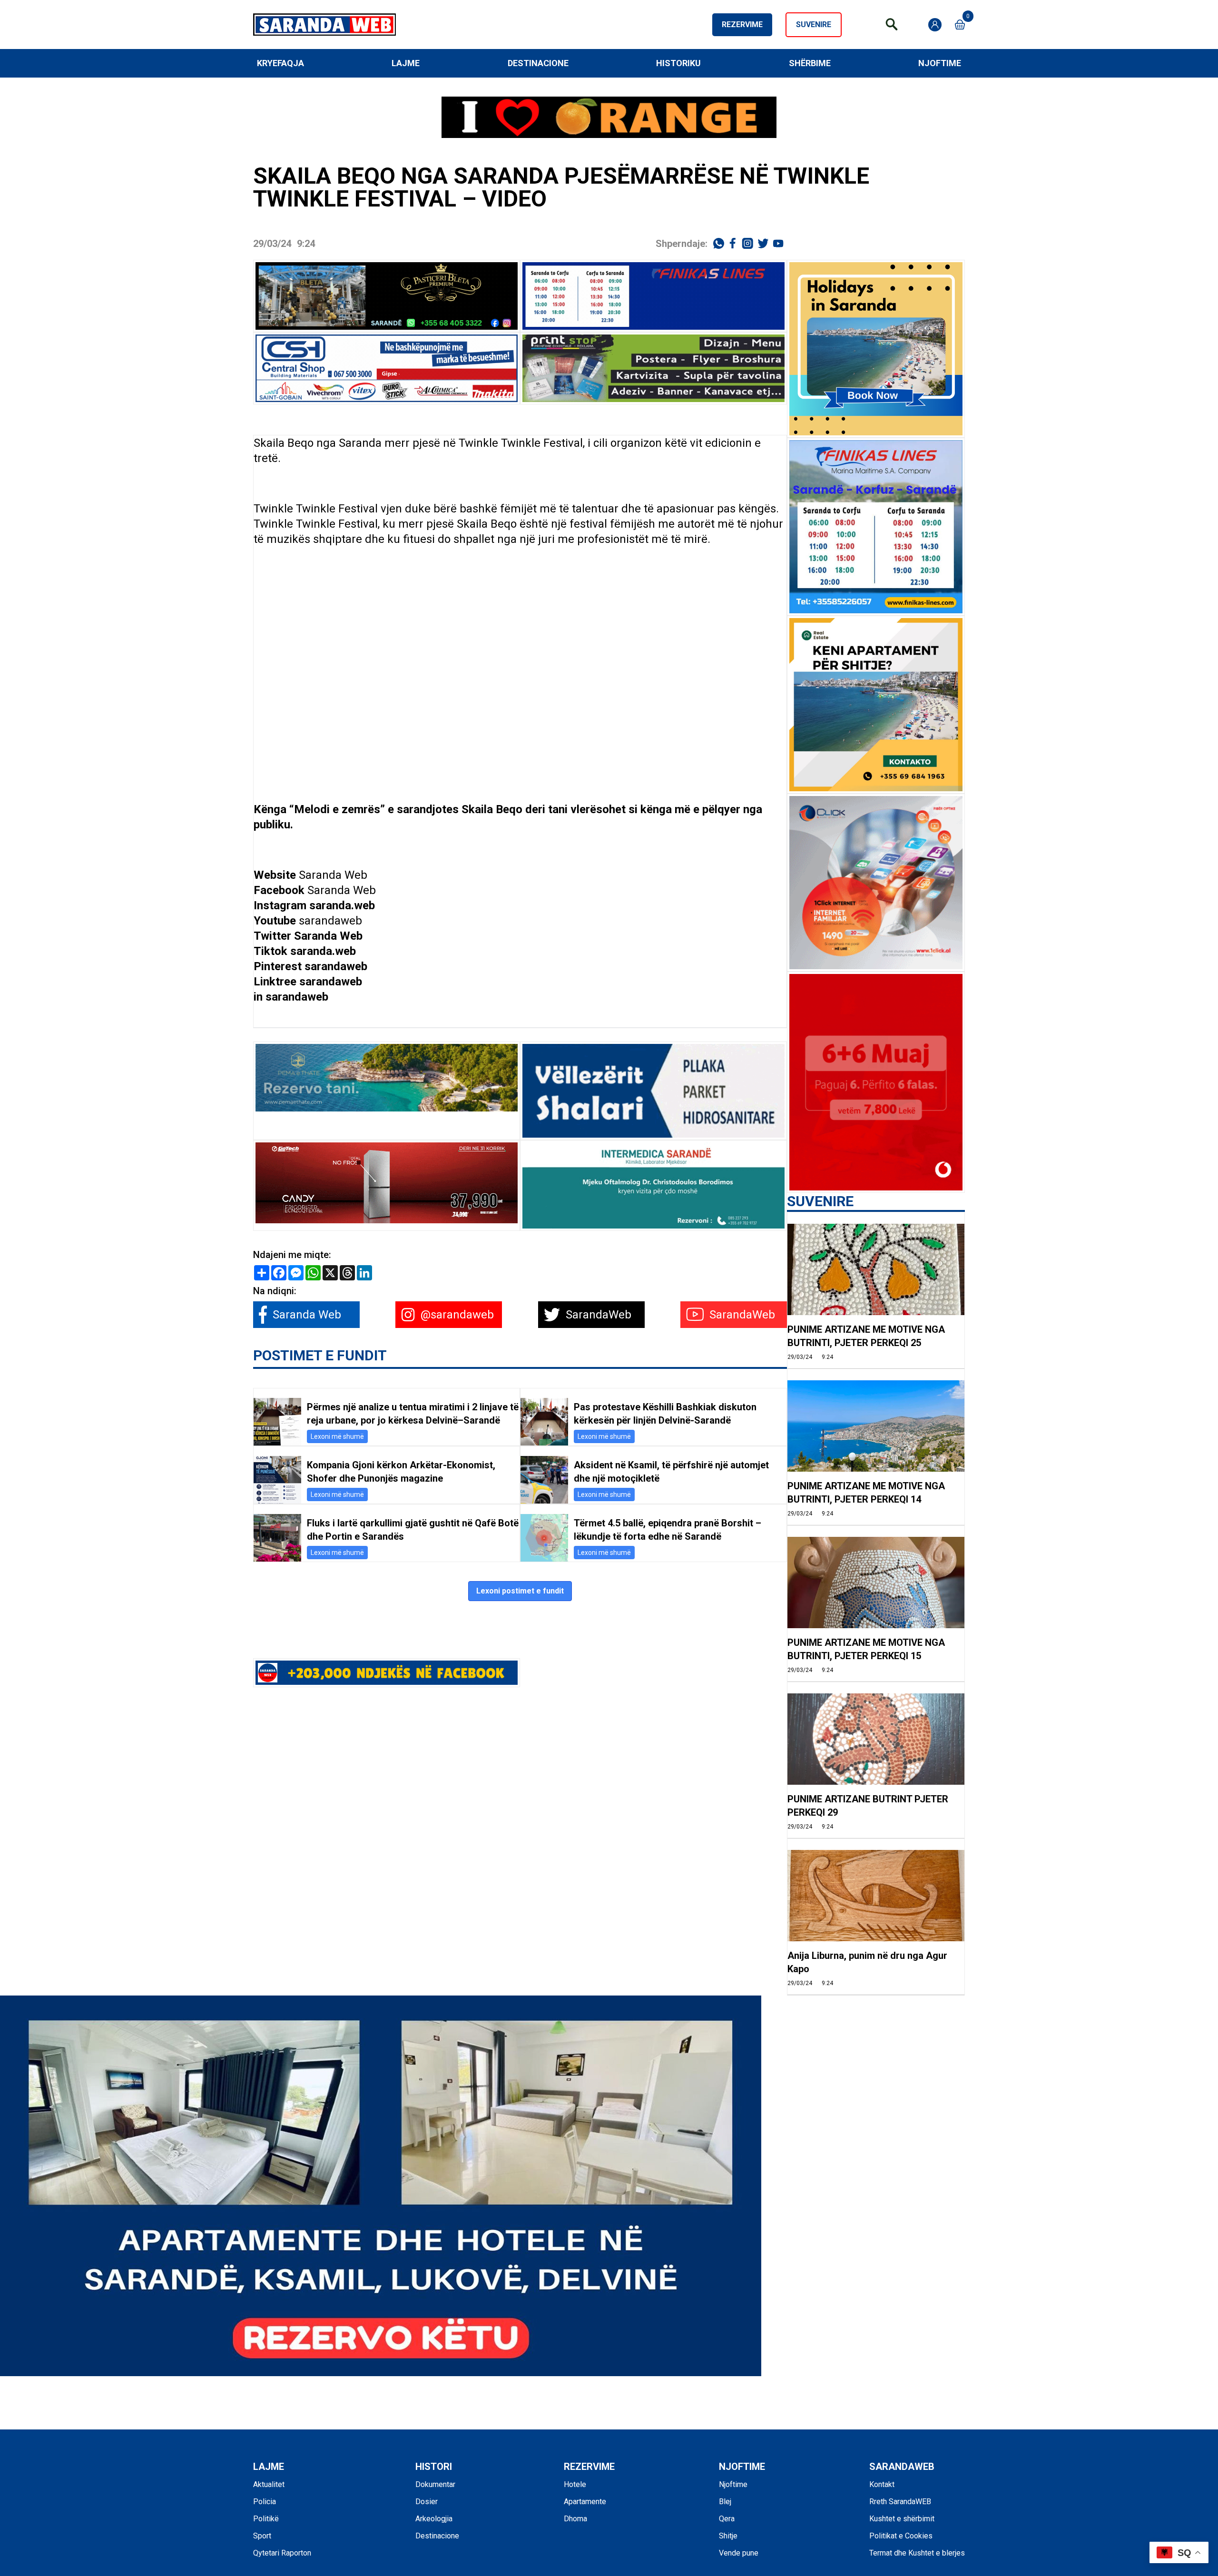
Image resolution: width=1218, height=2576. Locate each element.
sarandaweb (330, 921)
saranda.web (342, 905)
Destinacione (538, 63)
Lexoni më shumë (337, 1436)
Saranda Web (333, 875)
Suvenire (814, 25)
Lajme (406, 63)
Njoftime (940, 63)
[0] (960, 25)
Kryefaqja (280, 63)
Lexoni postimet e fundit (520, 1591)
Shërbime (810, 63)
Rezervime (742, 25)
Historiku (678, 63)
